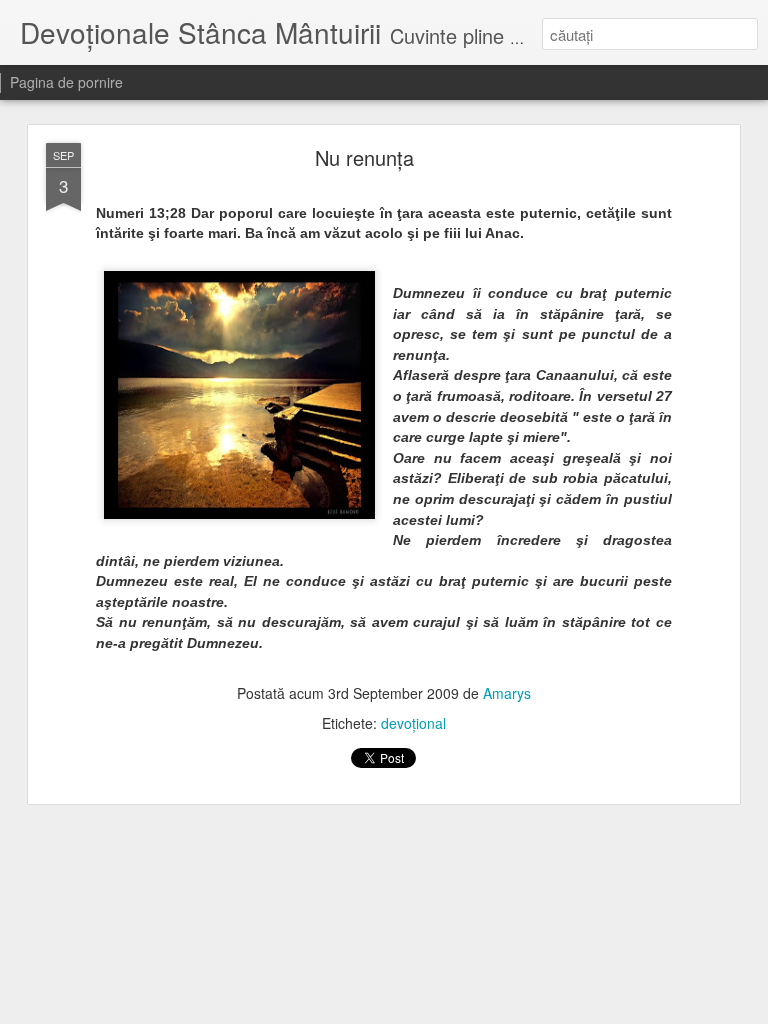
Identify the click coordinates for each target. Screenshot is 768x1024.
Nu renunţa (364, 157)
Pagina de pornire (66, 82)
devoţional (413, 723)
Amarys (507, 693)
